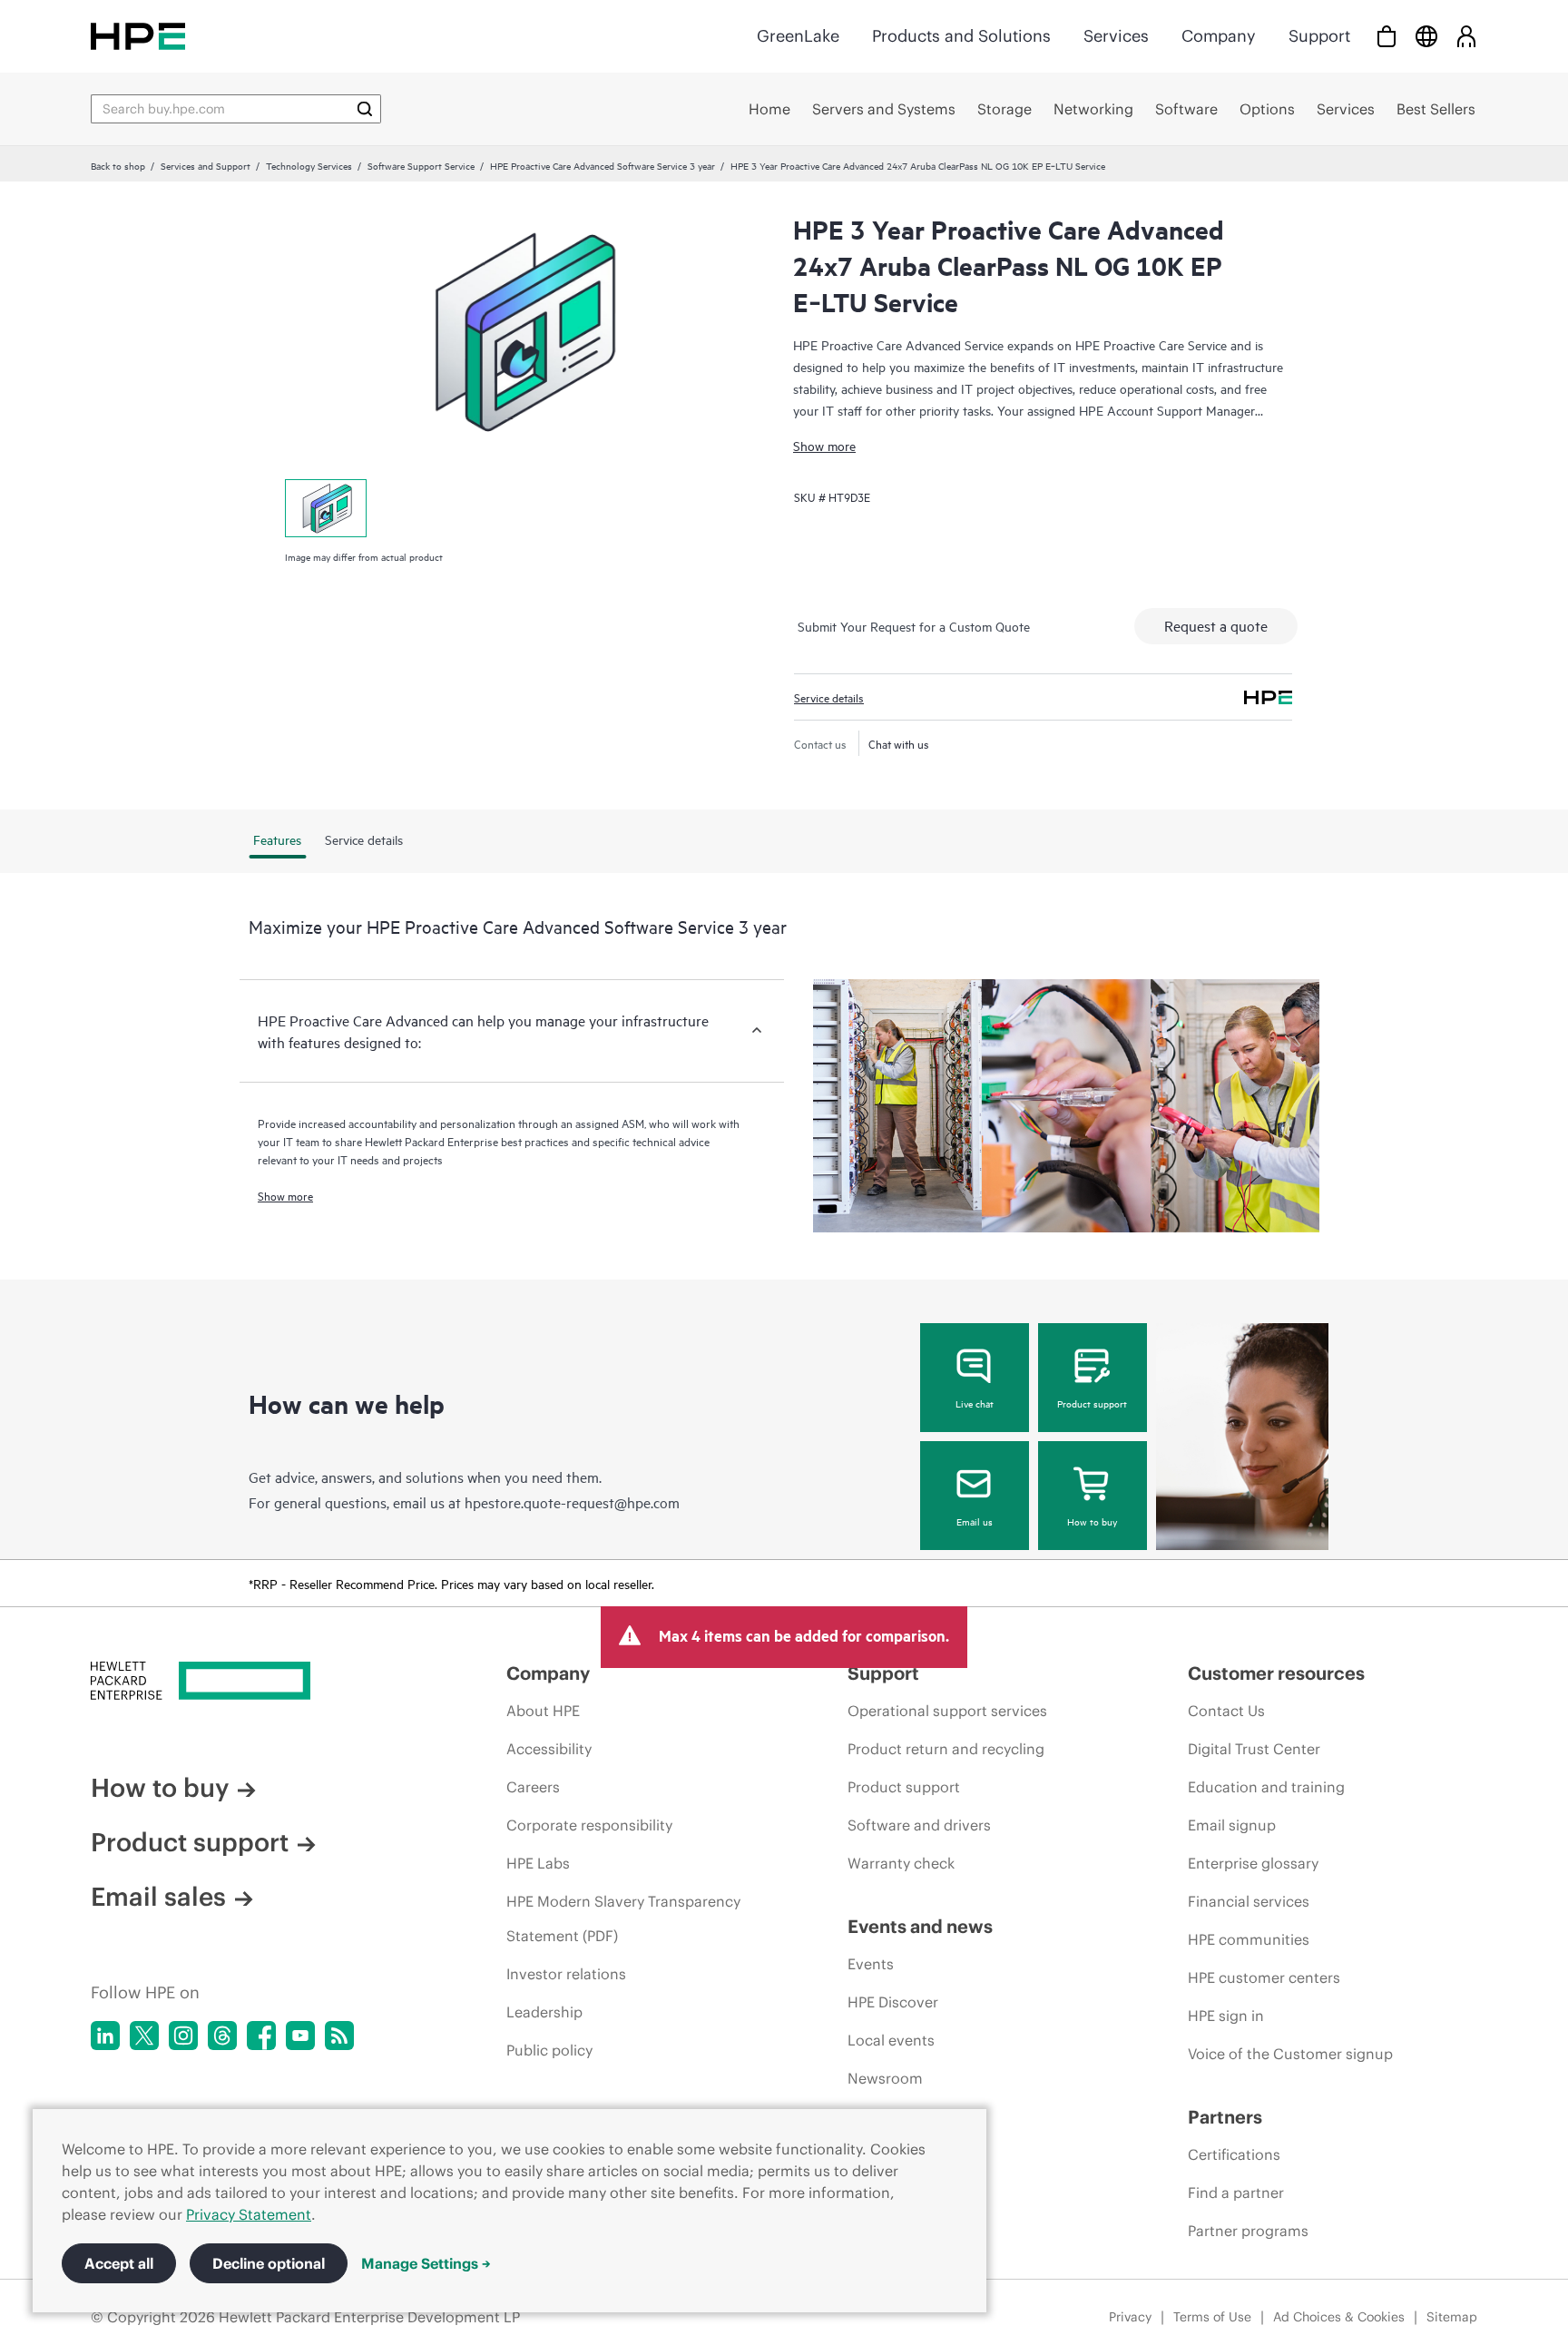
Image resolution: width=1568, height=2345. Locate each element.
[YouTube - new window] (300, 2036)
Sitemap (1452, 2317)
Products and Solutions (961, 36)
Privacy (1130, 2317)
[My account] (1466, 36)
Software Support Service (421, 165)
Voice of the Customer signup (1290, 2054)
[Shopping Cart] (1387, 36)
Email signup (1232, 1825)
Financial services (1249, 1901)
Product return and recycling (946, 1749)
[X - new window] (144, 2036)
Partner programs (1248, 2231)
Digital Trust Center (1254, 1749)
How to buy (1092, 1521)
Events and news (920, 1926)
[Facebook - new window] (261, 2036)
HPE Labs (538, 1863)
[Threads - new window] (222, 2036)
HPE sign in (1226, 2016)
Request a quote (1216, 625)
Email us (975, 1521)
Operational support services (947, 1711)
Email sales (158, 1897)
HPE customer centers (1264, 1977)
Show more (824, 445)
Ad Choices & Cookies (1339, 2317)
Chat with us (899, 743)
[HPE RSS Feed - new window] (339, 2036)
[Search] (365, 109)
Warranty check (901, 1863)
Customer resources (1276, 1673)
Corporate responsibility (589, 1825)
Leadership (544, 2012)
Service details (829, 697)
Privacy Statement (249, 2214)
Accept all (119, 2263)
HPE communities (1249, 1939)
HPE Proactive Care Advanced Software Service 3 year (603, 165)
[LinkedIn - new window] (105, 2036)
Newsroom (885, 2078)
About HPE (543, 1711)
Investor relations (566, 1974)
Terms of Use (1212, 2317)
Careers (533, 1787)
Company (1219, 36)
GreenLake (798, 36)
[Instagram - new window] (183, 2036)
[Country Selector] (1426, 36)
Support (1319, 36)
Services (1116, 36)
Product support (1092, 1403)
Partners (1225, 2117)
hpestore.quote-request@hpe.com (572, 1502)
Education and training (1266, 1787)
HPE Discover (893, 2002)
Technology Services (309, 165)
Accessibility (549, 1749)
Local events (891, 2040)
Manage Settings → (426, 2263)
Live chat (975, 1403)
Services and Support (206, 165)
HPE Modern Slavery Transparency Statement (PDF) (623, 1918)
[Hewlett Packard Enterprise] (138, 36)
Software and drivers (919, 1825)
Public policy (549, 2050)
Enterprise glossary (1253, 1863)
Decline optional (269, 2263)
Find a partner (1236, 2193)
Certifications (1234, 2154)
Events (871, 1964)
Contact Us (1226, 1711)
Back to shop (118, 165)
